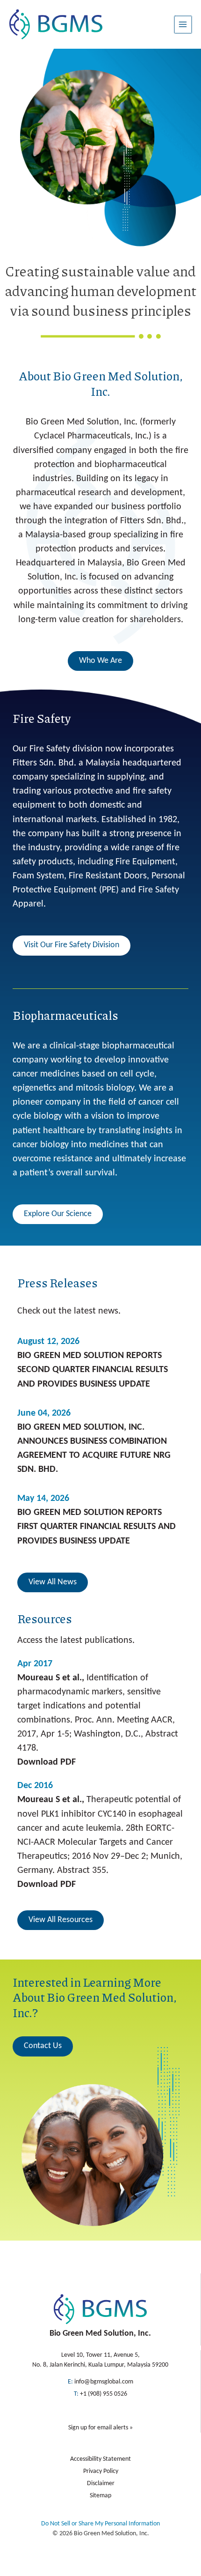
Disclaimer (101, 2483)
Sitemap (100, 2496)
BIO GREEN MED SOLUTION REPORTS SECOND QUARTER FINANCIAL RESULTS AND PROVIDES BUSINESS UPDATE (93, 1370)
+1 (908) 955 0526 (104, 2394)
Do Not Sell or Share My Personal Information (100, 2524)
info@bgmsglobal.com (104, 2382)
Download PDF (47, 1762)
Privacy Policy (101, 2471)
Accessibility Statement (100, 2459)
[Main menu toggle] (183, 25)
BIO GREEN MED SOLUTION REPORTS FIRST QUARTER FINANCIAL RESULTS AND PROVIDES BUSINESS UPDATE (97, 1527)
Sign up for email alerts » (100, 2428)
